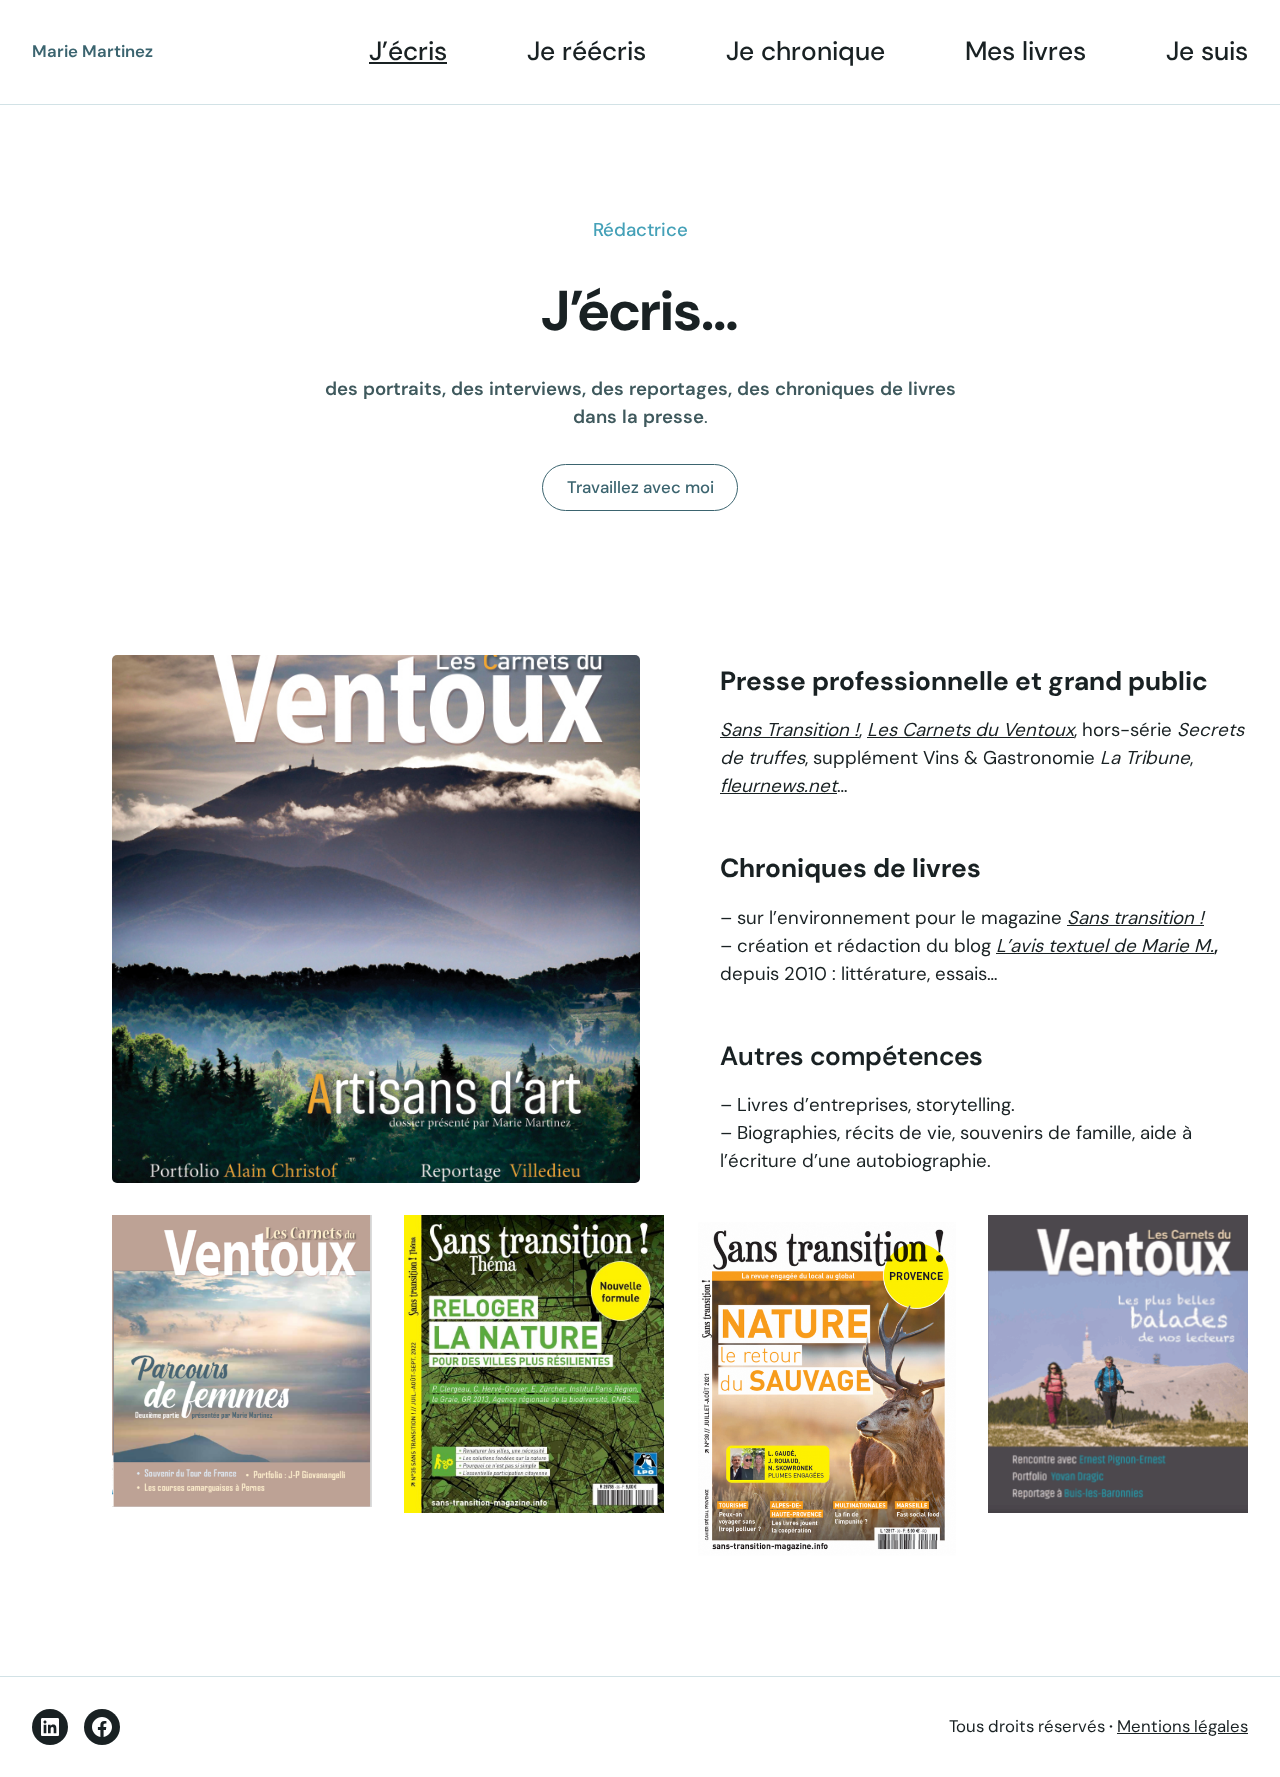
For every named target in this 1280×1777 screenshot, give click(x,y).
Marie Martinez (92, 51)
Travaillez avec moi (640, 487)
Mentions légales (1182, 1726)
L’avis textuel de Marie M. (1105, 946)
